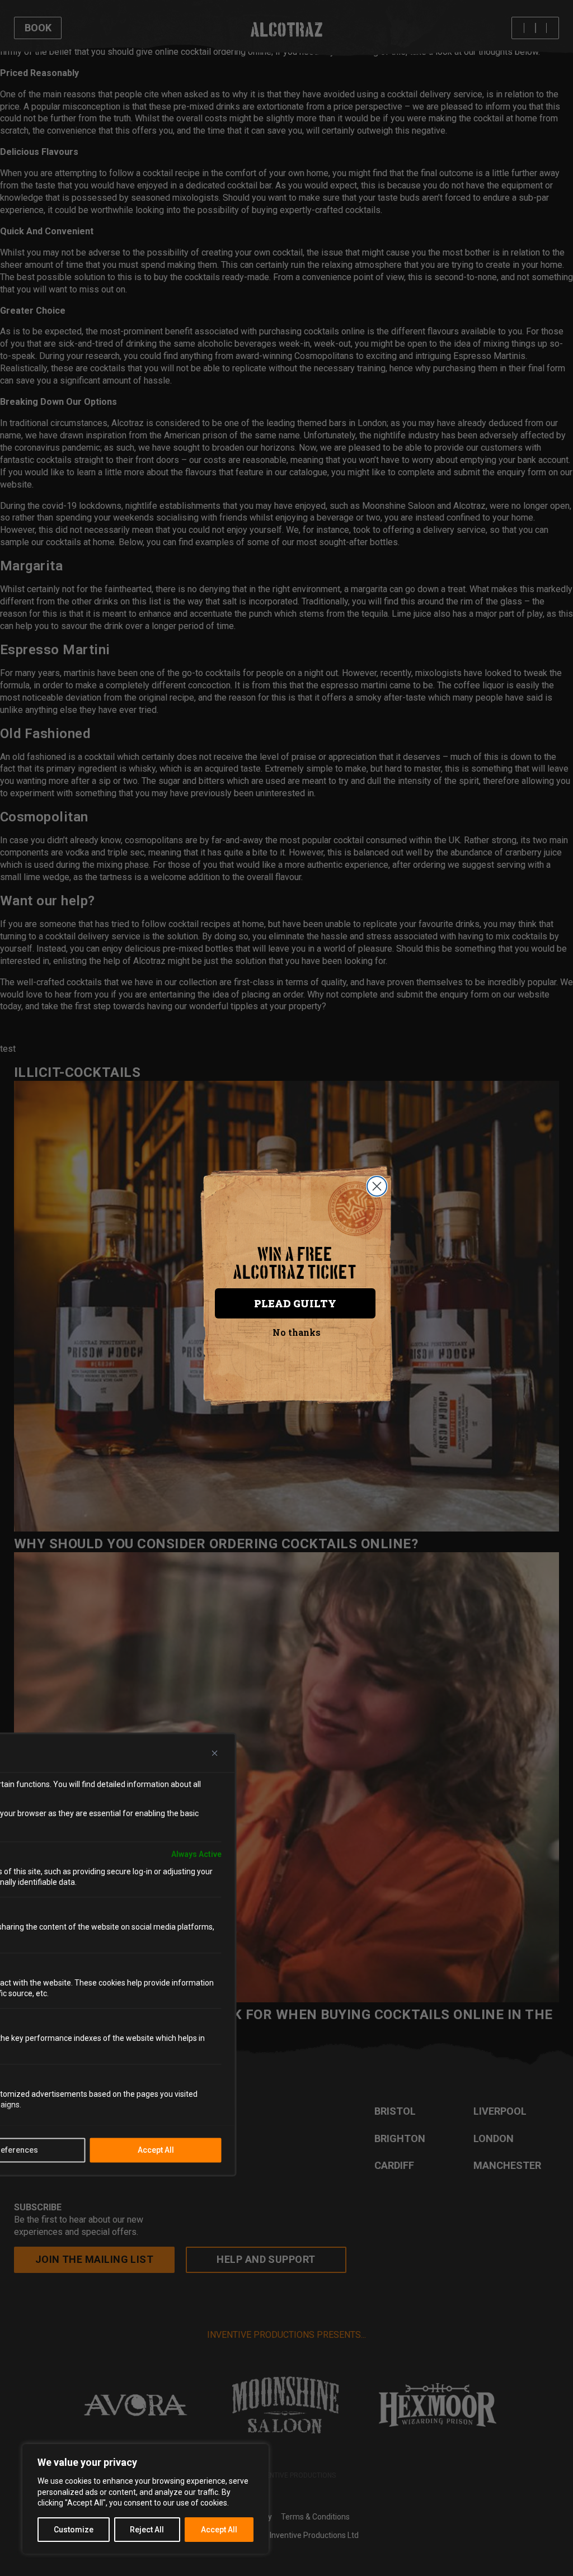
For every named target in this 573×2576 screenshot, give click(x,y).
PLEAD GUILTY (295, 1303)
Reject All (147, 2530)
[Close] (215, 1753)
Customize (74, 2530)
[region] (145, 2499)
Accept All (219, 2530)
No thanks (297, 1332)
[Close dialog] (377, 1186)
